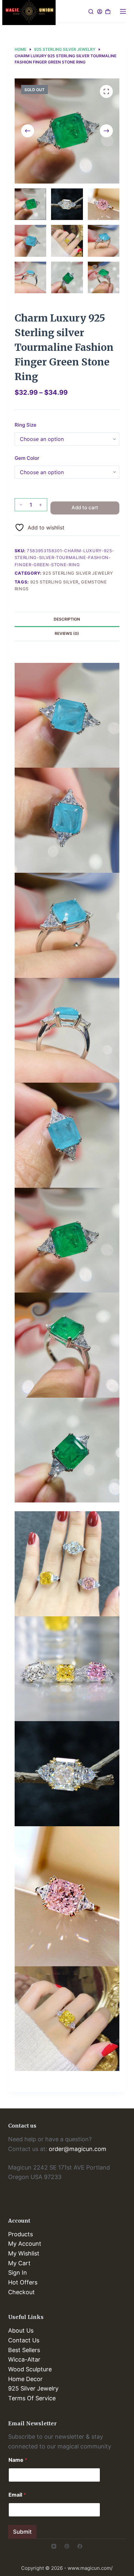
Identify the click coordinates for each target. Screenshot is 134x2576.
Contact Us (24, 2340)
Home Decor (25, 2379)
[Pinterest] (67, 2546)
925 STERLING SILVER (54, 582)
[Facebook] (80, 2546)
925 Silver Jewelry (33, 2388)
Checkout (21, 2292)
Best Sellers (24, 2350)
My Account (25, 2244)
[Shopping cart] (108, 12)
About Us (21, 2330)
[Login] (100, 12)
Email (17, 2495)
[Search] (91, 12)
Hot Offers (23, 2282)
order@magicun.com (78, 2149)
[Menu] (123, 11)
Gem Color (27, 458)
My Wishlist (24, 2253)
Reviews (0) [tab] (67, 633)
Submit (22, 2532)
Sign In (18, 2273)
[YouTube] (54, 2546)
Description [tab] (67, 619)
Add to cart (85, 507)
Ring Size (26, 425)
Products (20, 2234)
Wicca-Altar (24, 2359)
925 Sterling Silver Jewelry (78, 573)
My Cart (19, 2263)
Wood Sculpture (30, 2369)
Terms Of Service (32, 2398)
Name (18, 2460)
